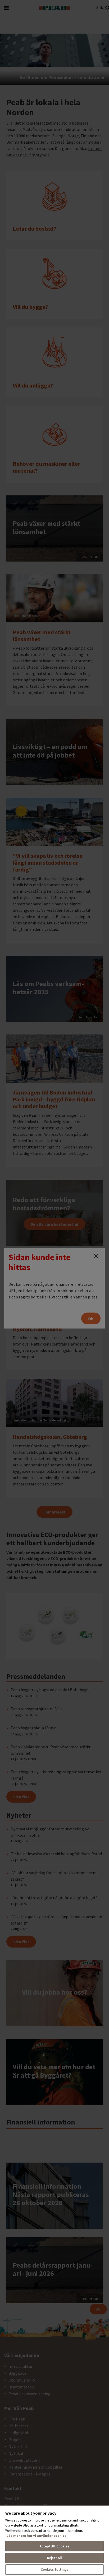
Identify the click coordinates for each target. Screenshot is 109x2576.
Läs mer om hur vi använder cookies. (37, 2536)
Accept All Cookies (54, 2546)
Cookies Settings (54, 2570)
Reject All (54, 2558)
